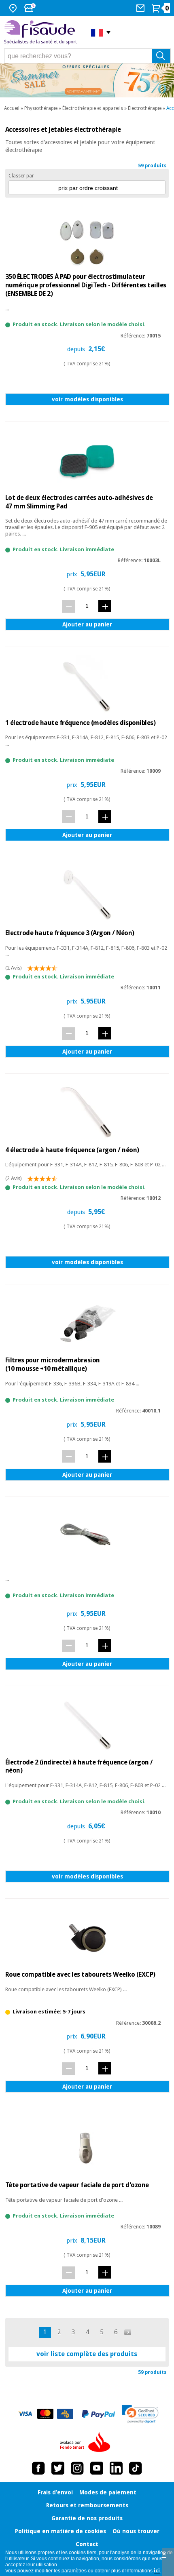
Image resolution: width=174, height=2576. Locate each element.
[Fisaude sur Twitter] (58, 2468)
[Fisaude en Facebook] (38, 2468)
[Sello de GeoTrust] (140, 2414)
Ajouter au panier (87, 624)
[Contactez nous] (141, 8)
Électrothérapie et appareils (93, 108)
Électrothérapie (145, 108)
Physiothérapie (41, 108)
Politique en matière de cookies (60, 2531)
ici (157, 2571)
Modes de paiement (108, 2492)
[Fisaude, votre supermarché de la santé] (41, 33)
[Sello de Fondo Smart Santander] (87, 2443)
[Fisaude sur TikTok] (136, 2468)
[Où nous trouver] (14, 8)
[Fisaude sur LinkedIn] (116, 2468)
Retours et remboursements (87, 2505)
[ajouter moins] (68, 606)
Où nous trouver (136, 2531)
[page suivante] (128, 2332)
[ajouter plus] (105, 606)
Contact (87, 2544)
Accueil (12, 108)
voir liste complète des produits (87, 2354)
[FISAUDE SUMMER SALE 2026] (87, 80)
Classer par (21, 176)
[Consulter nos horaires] (31, 8)
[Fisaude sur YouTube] (97, 2468)
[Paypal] (98, 2414)
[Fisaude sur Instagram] (77, 2468)
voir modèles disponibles (87, 399)
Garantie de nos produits (87, 2518)
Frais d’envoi (55, 2492)
